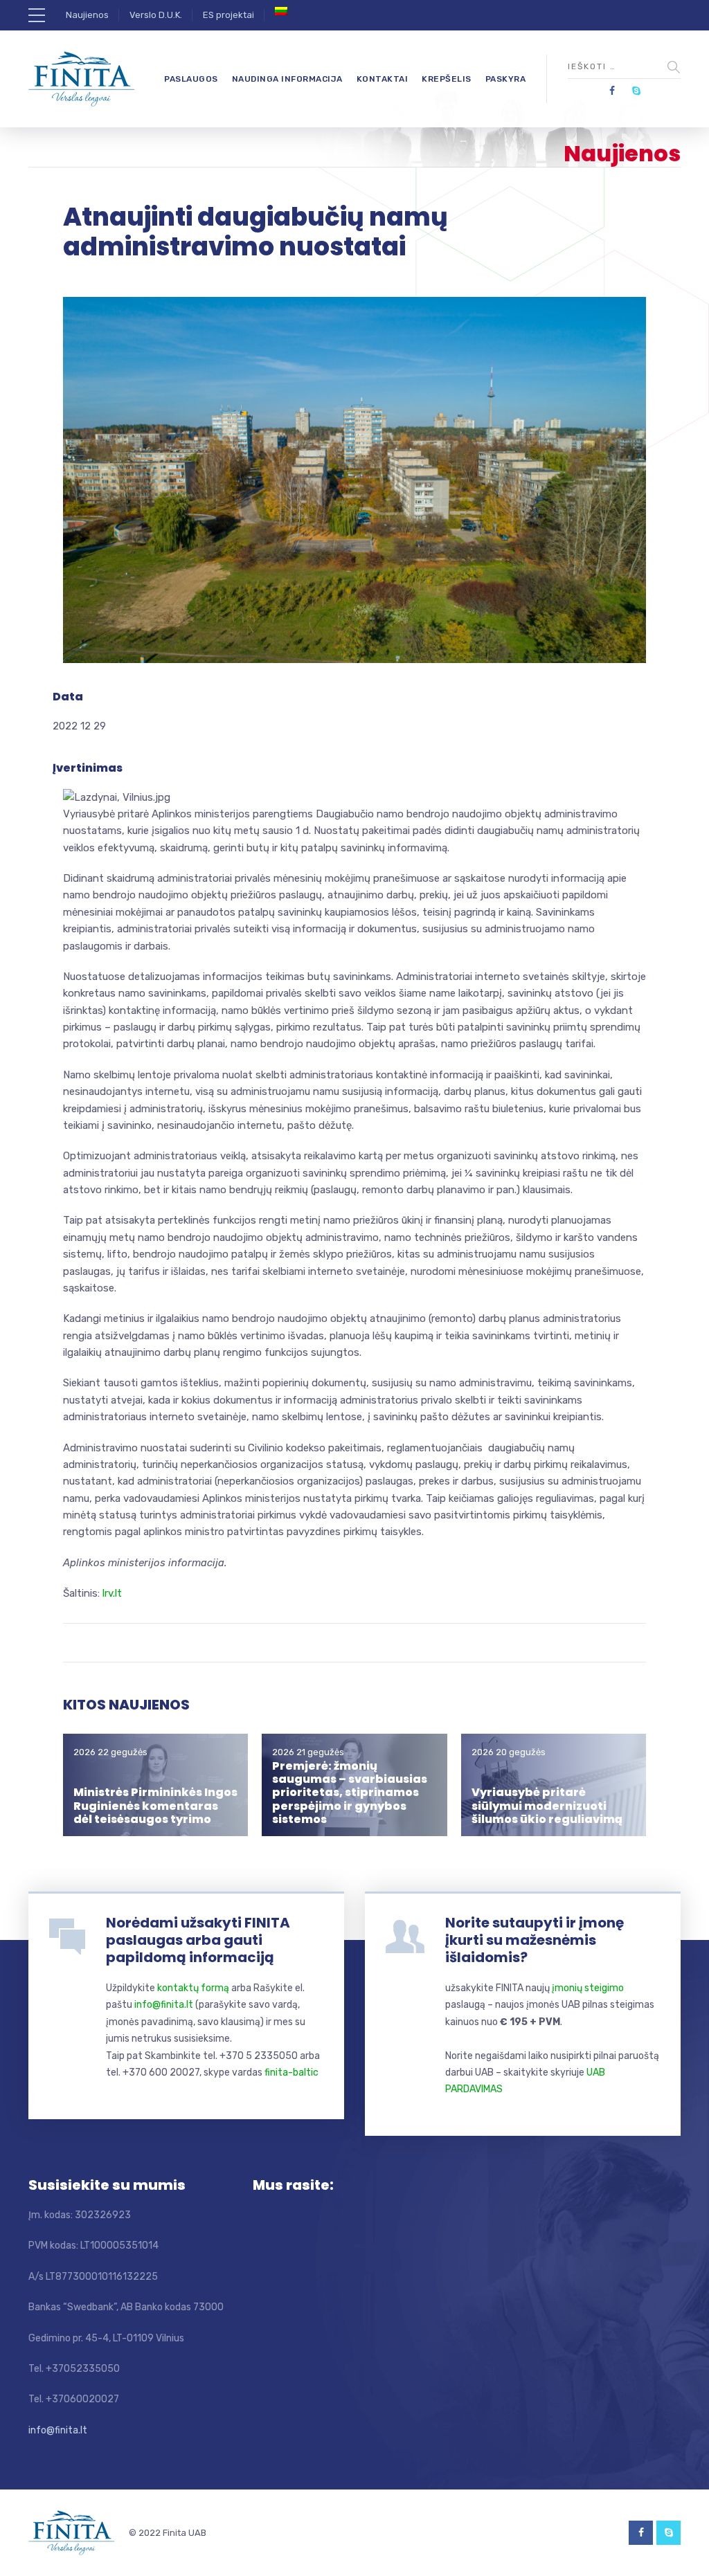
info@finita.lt (164, 2005)
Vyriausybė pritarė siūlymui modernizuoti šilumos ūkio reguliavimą (547, 1805)
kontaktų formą (193, 1988)
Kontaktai (383, 79)
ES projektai (228, 15)
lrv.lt (112, 1593)
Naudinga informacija (287, 79)
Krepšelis (447, 79)
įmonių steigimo (588, 1988)
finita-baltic (291, 2072)
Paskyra (506, 79)
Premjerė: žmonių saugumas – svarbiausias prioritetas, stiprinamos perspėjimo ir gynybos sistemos (350, 1793)
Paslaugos (191, 79)
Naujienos (87, 15)
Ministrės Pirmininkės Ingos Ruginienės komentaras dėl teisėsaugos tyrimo (155, 1805)
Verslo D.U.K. (156, 15)
